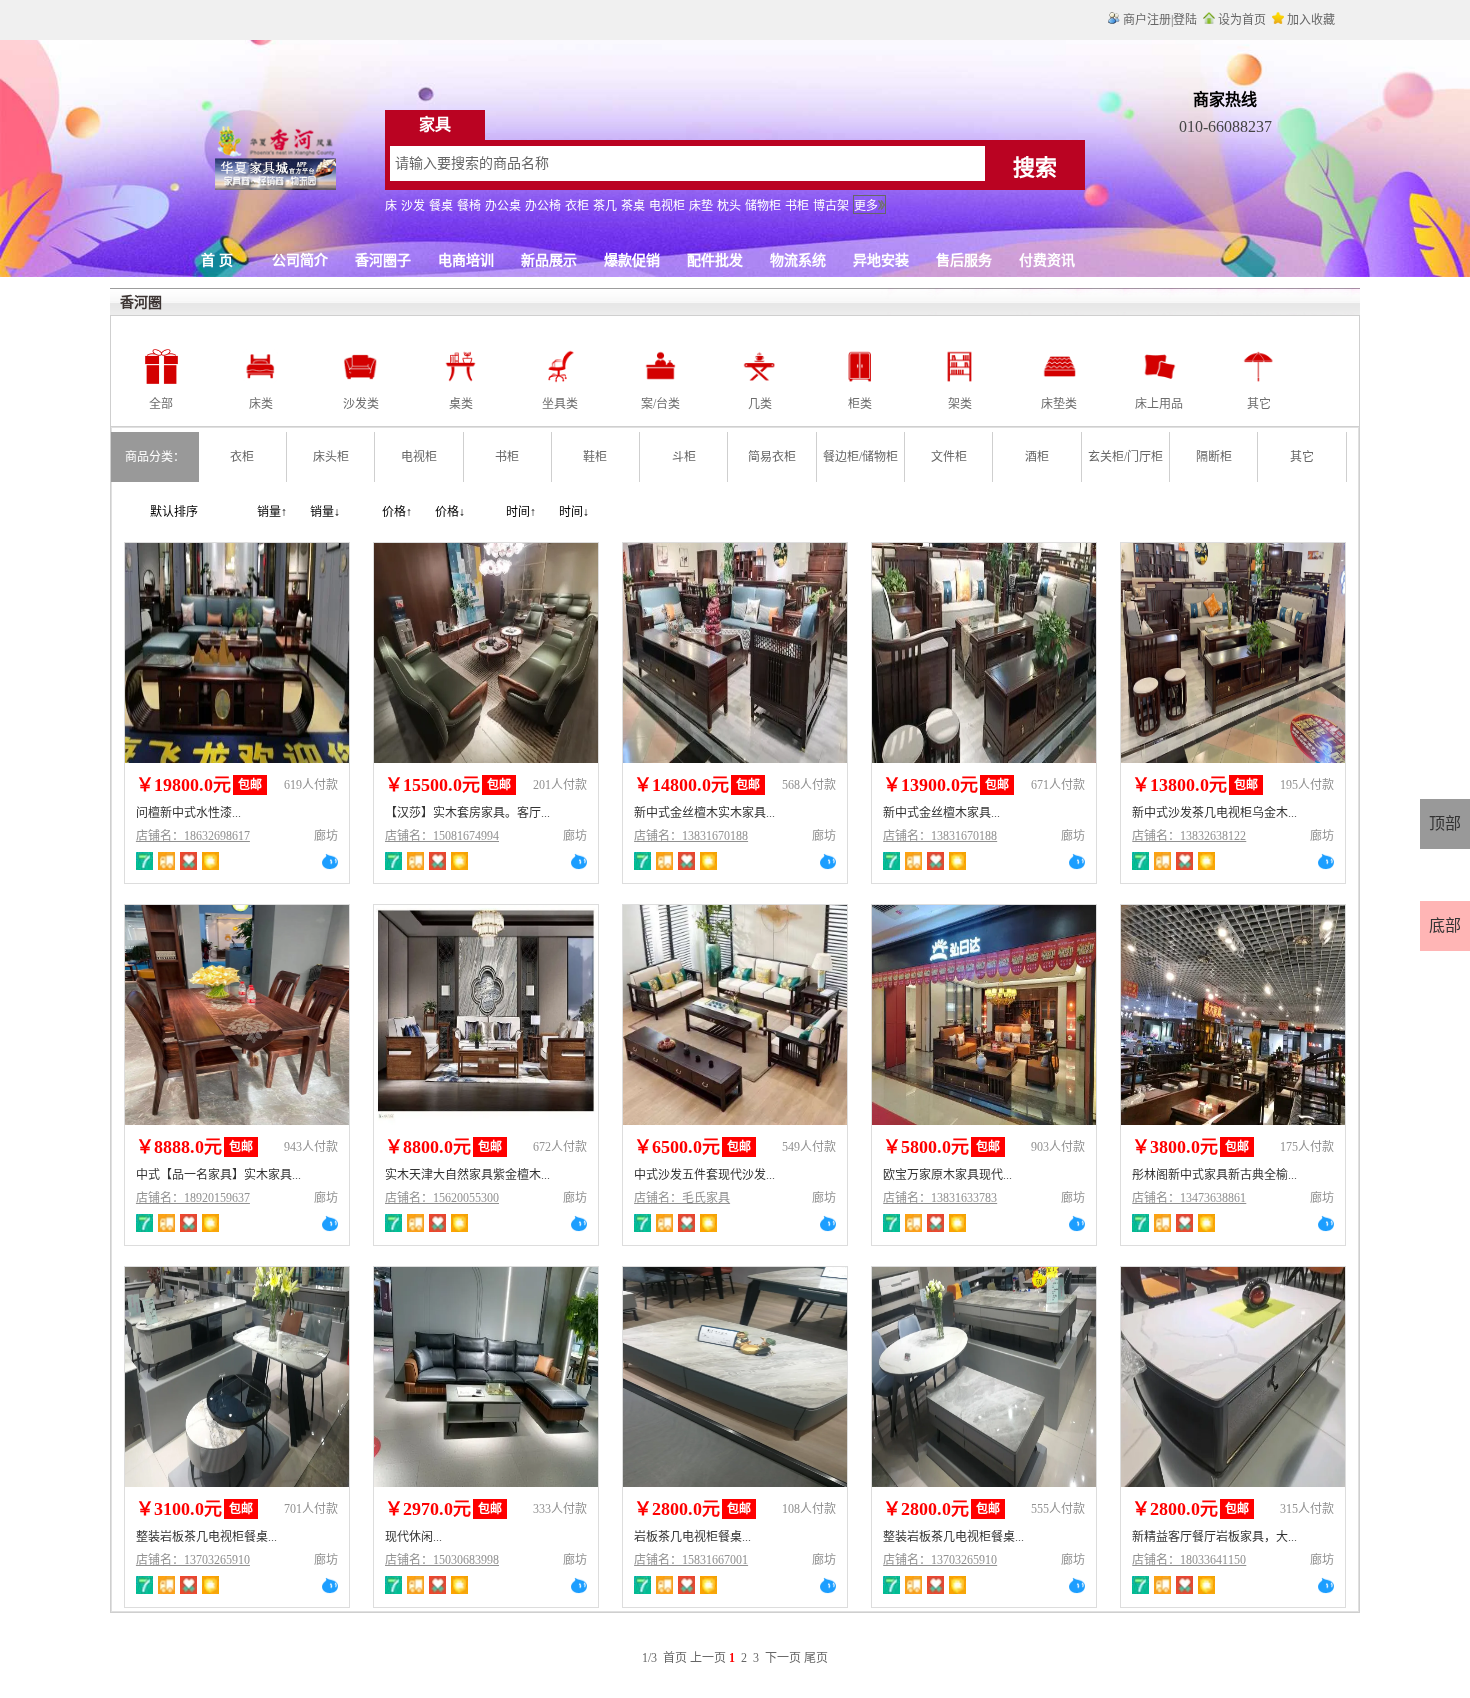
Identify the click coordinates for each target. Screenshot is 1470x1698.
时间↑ (521, 512)
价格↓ (450, 512)
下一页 (783, 1658)
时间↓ (574, 512)
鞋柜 (595, 457)
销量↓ (325, 512)
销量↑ (272, 512)
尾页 (816, 1658)
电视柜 (419, 457)
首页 (675, 1658)
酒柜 (1037, 457)
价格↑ (397, 512)
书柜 (507, 457)
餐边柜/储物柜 (860, 457)
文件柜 (949, 457)
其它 (1302, 457)
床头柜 (331, 457)
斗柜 (684, 457)
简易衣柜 (772, 457)
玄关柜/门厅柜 (1125, 457)
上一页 (708, 1658)
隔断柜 (1214, 457)
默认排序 (174, 512)
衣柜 (242, 457)
